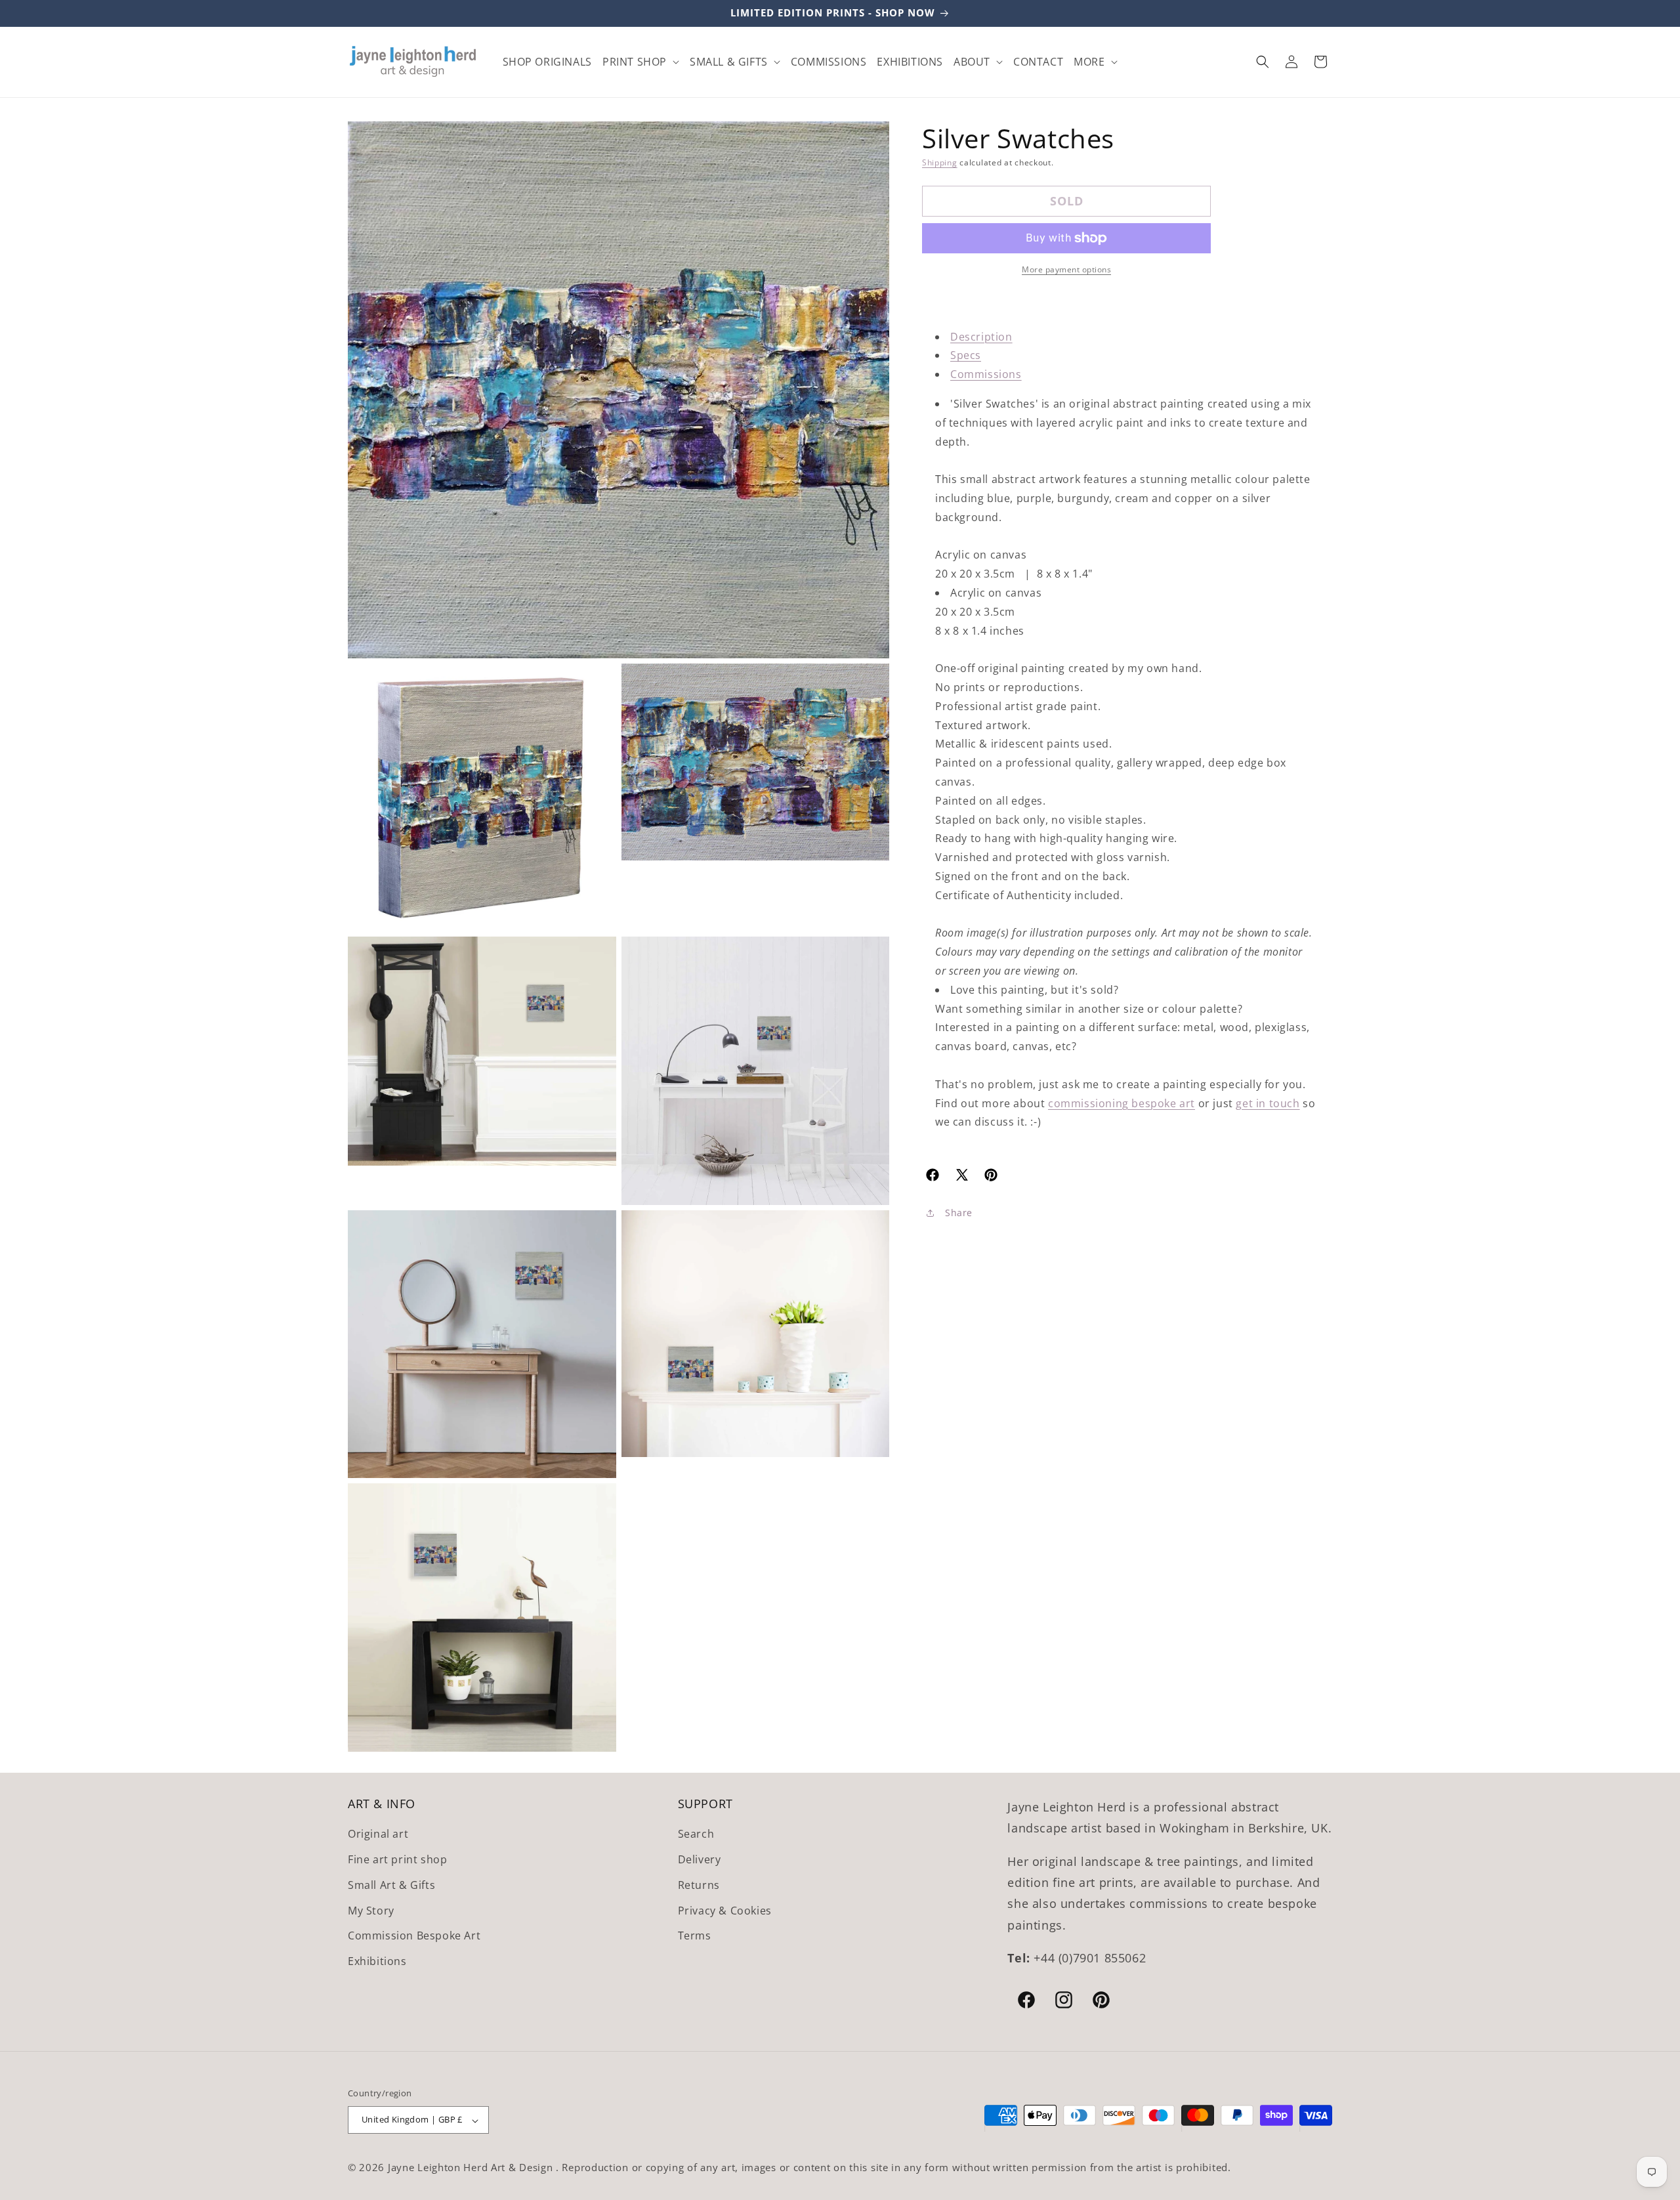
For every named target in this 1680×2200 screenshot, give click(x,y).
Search (696, 1834)
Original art (378, 1834)
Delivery (700, 1859)
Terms (695, 1936)
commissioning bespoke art (1122, 1103)
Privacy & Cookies (725, 1911)
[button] (641, 62)
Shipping (940, 162)
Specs (966, 355)
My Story (371, 1911)
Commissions (986, 374)
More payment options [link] (1066, 269)
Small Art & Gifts (391, 1885)
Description (981, 337)
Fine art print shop (397, 1859)
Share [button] (959, 1213)
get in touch (1268, 1103)
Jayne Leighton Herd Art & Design (472, 2168)
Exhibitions (377, 1962)
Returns (699, 1885)
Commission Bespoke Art (414, 1936)
